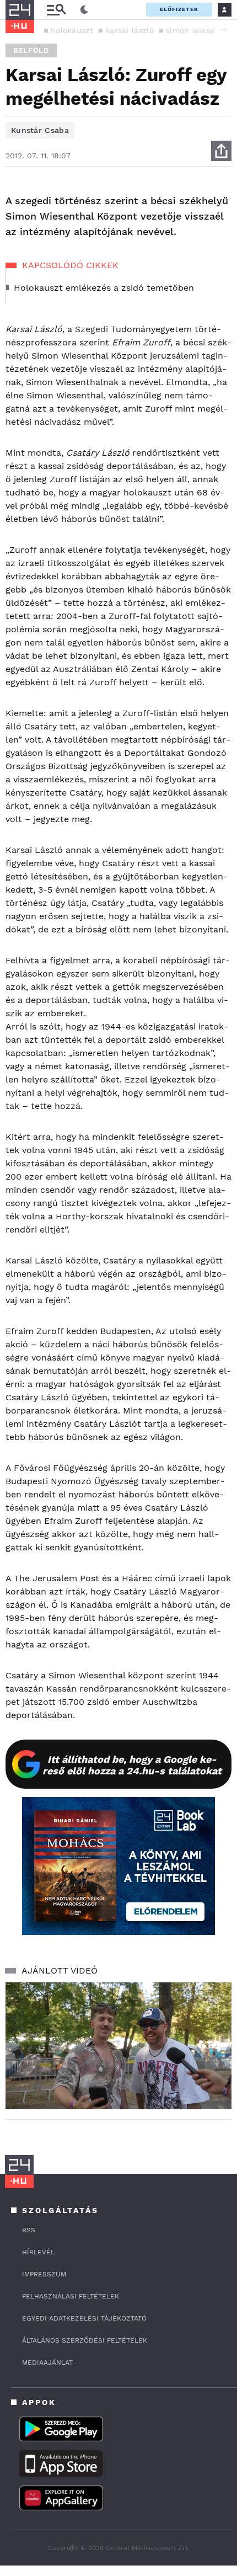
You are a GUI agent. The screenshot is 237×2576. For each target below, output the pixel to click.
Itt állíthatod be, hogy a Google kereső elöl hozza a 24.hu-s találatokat (132, 1765)
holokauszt (72, 30)
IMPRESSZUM (44, 2274)
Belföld (31, 50)
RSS (29, 2230)
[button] (223, 30)
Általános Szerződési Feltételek (85, 2340)
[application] (118, 2046)
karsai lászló (130, 30)
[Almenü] (56, 10)
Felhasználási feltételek (71, 2296)
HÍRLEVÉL (38, 2252)
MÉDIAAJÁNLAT (47, 2362)
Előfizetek (179, 9)
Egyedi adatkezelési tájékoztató (84, 2318)
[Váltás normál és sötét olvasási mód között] (84, 10)
